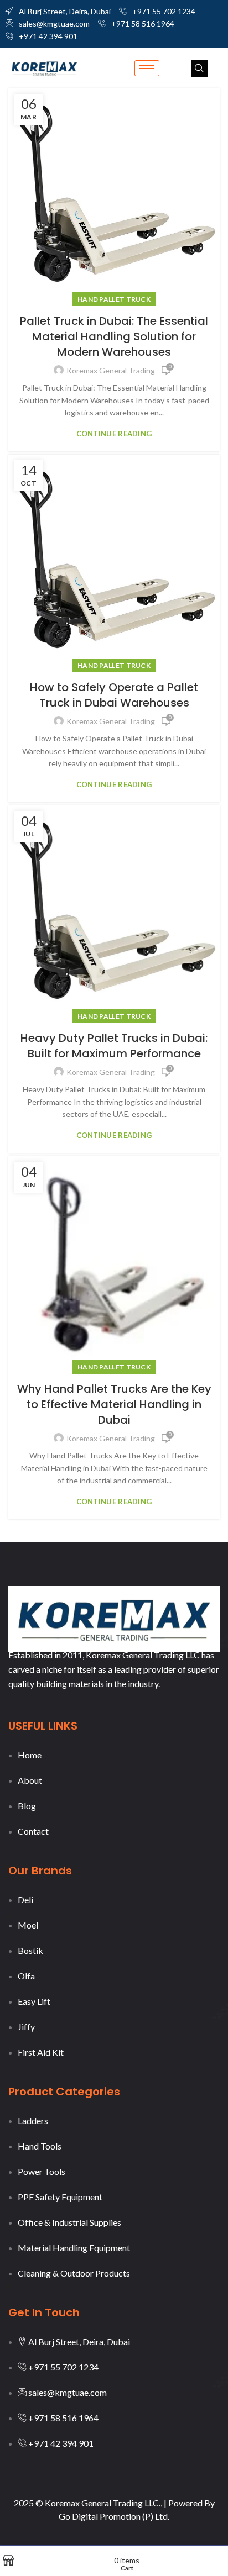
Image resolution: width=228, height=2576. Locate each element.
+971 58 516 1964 (143, 23)
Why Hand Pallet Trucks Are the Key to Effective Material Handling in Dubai (114, 1404)
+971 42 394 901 (48, 36)
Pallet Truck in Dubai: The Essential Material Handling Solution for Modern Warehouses (114, 336)
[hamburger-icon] (147, 68)
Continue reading (114, 434)
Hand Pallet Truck (114, 299)
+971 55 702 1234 (164, 11)
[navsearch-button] (199, 69)
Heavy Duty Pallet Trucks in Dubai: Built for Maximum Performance (114, 1046)
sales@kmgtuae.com (54, 23)
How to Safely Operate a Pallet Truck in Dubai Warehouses (114, 695)
